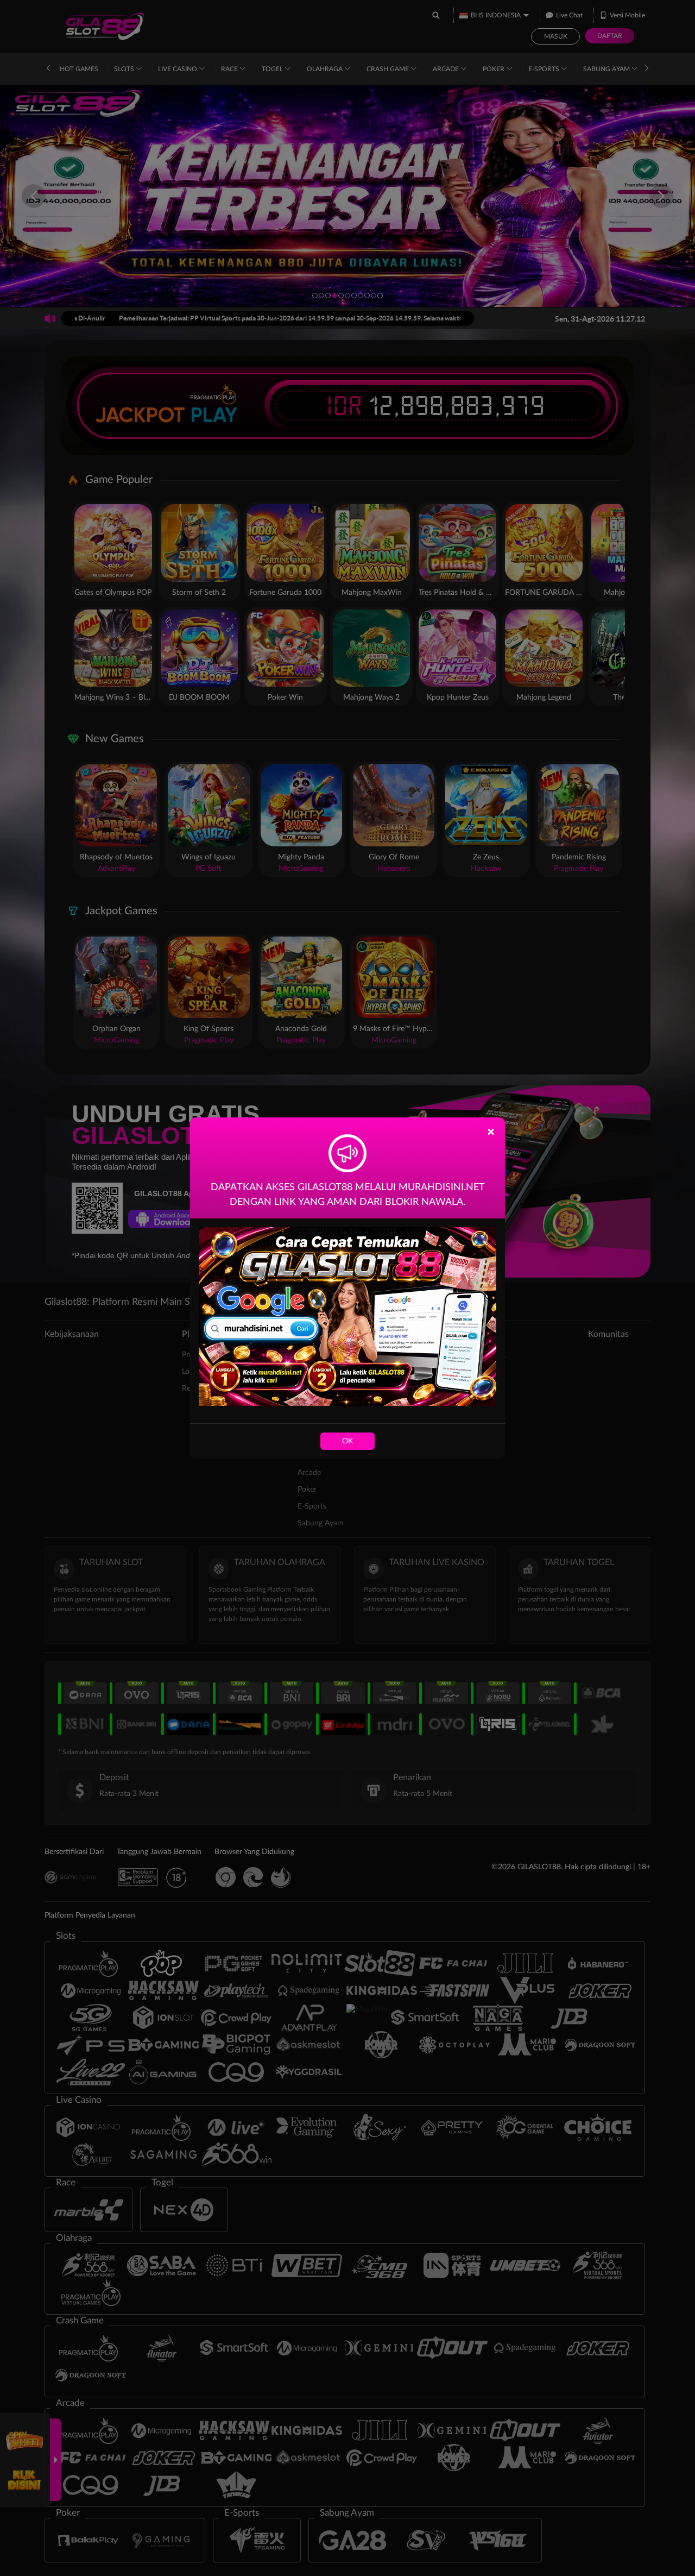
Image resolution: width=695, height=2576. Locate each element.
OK (347, 1441)
